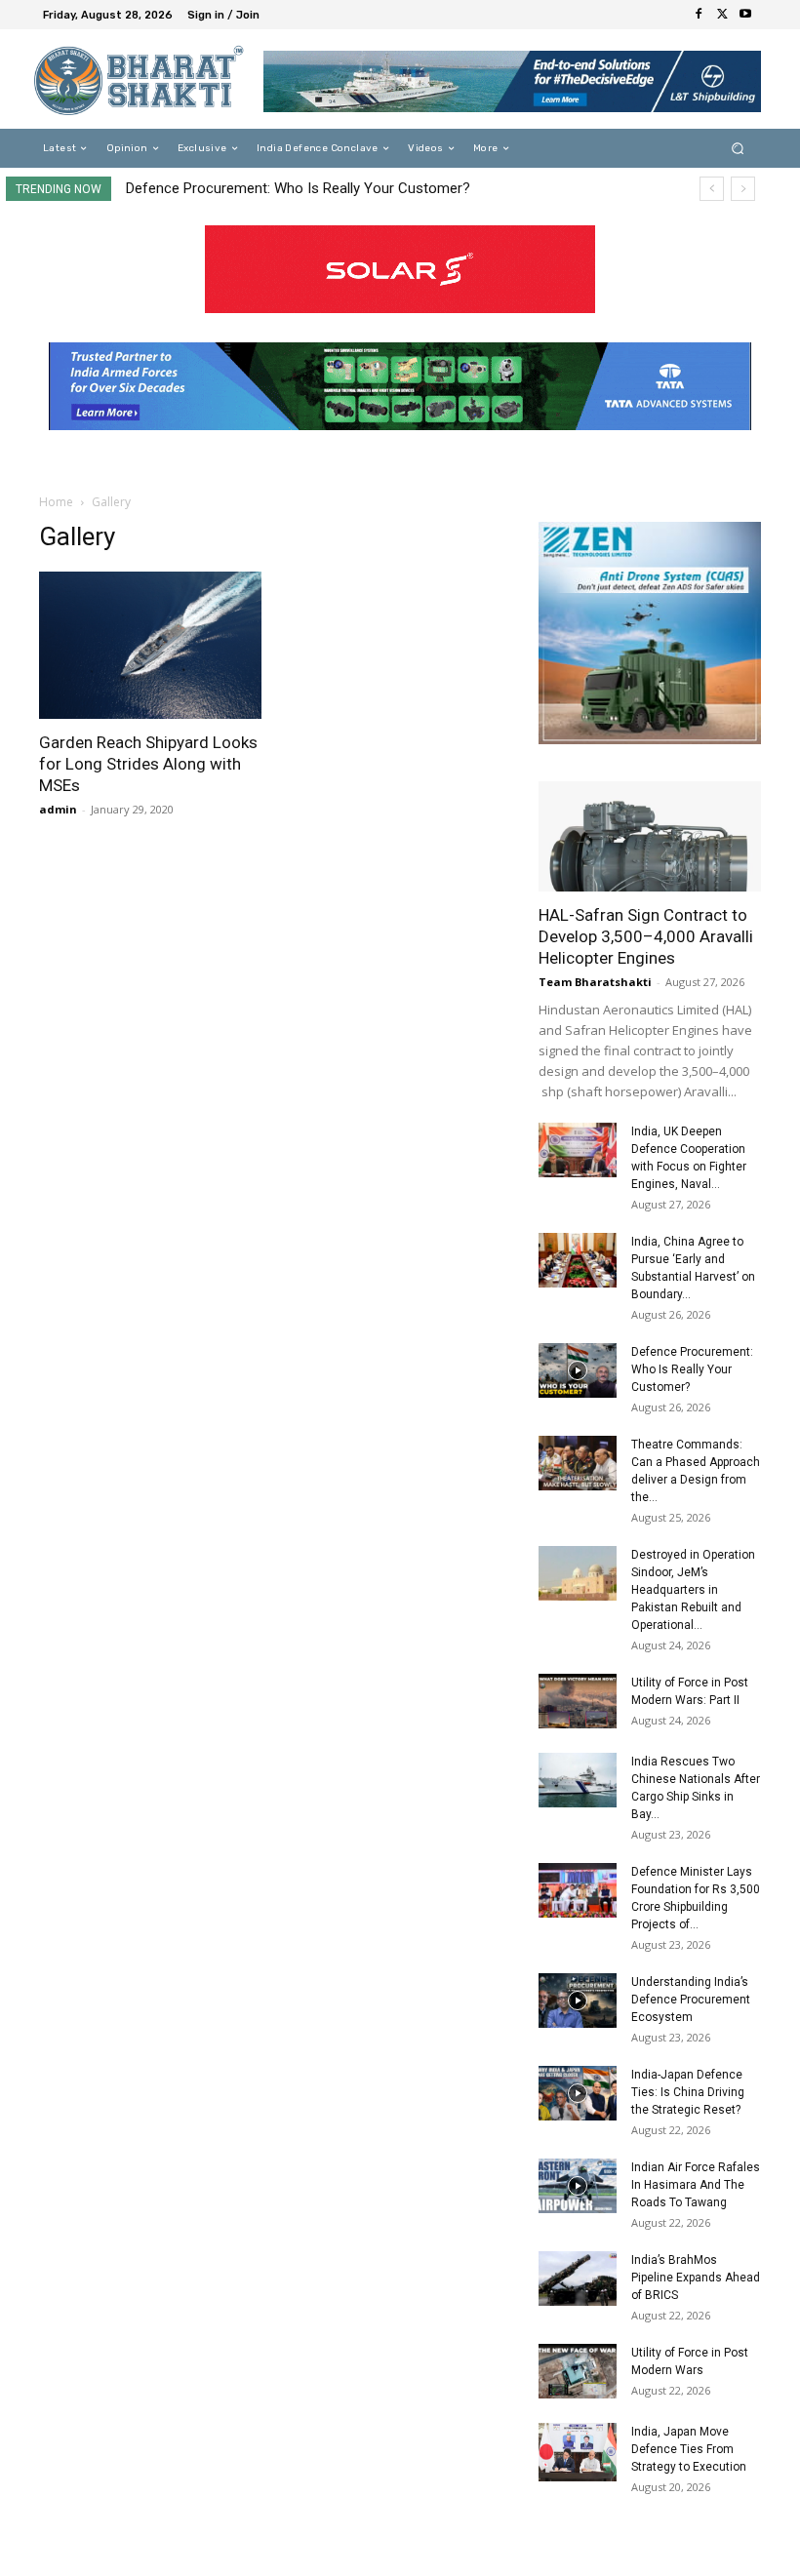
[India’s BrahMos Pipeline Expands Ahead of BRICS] (578, 2279)
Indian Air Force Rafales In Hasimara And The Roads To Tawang (696, 2185)
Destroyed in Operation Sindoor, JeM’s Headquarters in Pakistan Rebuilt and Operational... (693, 1590)
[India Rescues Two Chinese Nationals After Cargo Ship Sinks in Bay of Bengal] (578, 1780)
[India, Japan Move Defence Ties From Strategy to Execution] (578, 2452)
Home (56, 502)
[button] (738, 149)
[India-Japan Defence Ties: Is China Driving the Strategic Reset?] (578, 2093)
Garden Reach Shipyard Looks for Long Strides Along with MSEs (148, 764)
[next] (743, 189)
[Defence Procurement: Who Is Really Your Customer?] (578, 1370)
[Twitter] (722, 15)
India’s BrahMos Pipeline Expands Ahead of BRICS (696, 2278)
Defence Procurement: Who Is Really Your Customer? (298, 188)
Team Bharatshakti (595, 982)
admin (58, 809)
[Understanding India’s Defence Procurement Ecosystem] (578, 2001)
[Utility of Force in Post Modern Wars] (578, 2371)
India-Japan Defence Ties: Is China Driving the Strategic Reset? (688, 2092)
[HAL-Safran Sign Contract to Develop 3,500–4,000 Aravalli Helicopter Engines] (650, 836)
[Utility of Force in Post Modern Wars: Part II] (578, 1701)
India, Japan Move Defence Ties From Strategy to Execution (689, 2449)
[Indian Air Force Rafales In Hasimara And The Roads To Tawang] (578, 2186)
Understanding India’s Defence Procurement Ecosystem (691, 2000)
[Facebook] (699, 15)
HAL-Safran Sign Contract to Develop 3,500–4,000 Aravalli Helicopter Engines (646, 936)
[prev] (712, 189)
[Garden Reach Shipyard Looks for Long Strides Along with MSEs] (150, 645)
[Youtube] (745, 15)
